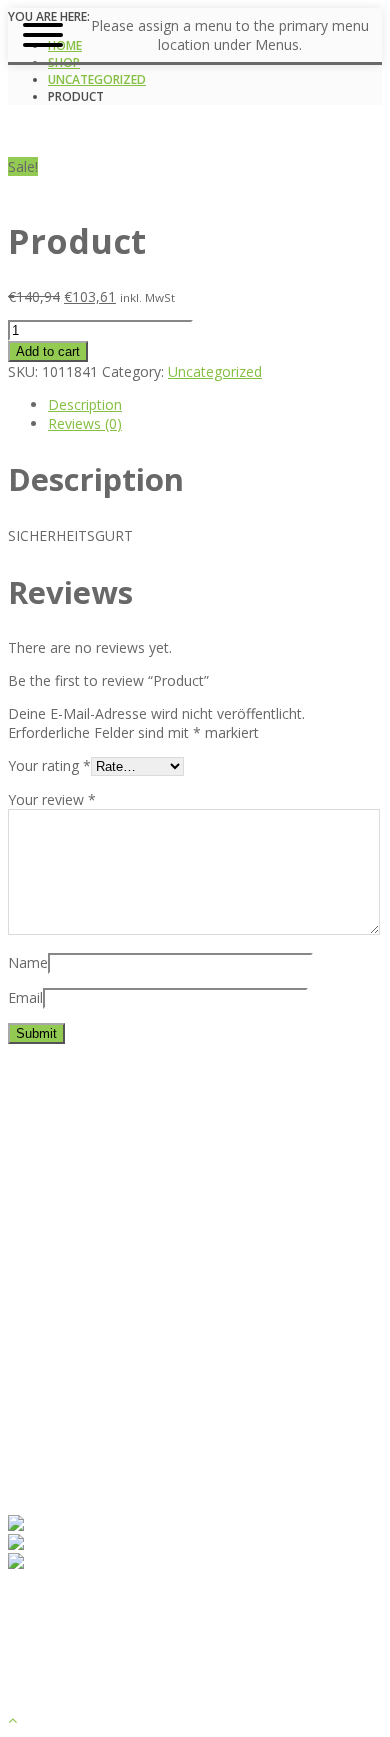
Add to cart (48, 351)
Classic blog (86, 1311)
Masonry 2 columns (112, 1330)
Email (25, 997)
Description (85, 404)
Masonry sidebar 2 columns (137, 1387)
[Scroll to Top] (12, 1719)
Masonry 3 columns (112, 1349)
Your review (52, 799)
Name (28, 962)
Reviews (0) (85, 423)
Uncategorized (97, 79)
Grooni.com (340, 1700)
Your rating (49, 765)
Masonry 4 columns (112, 1368)
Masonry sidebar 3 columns (137, 1406)
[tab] (215, 404)
